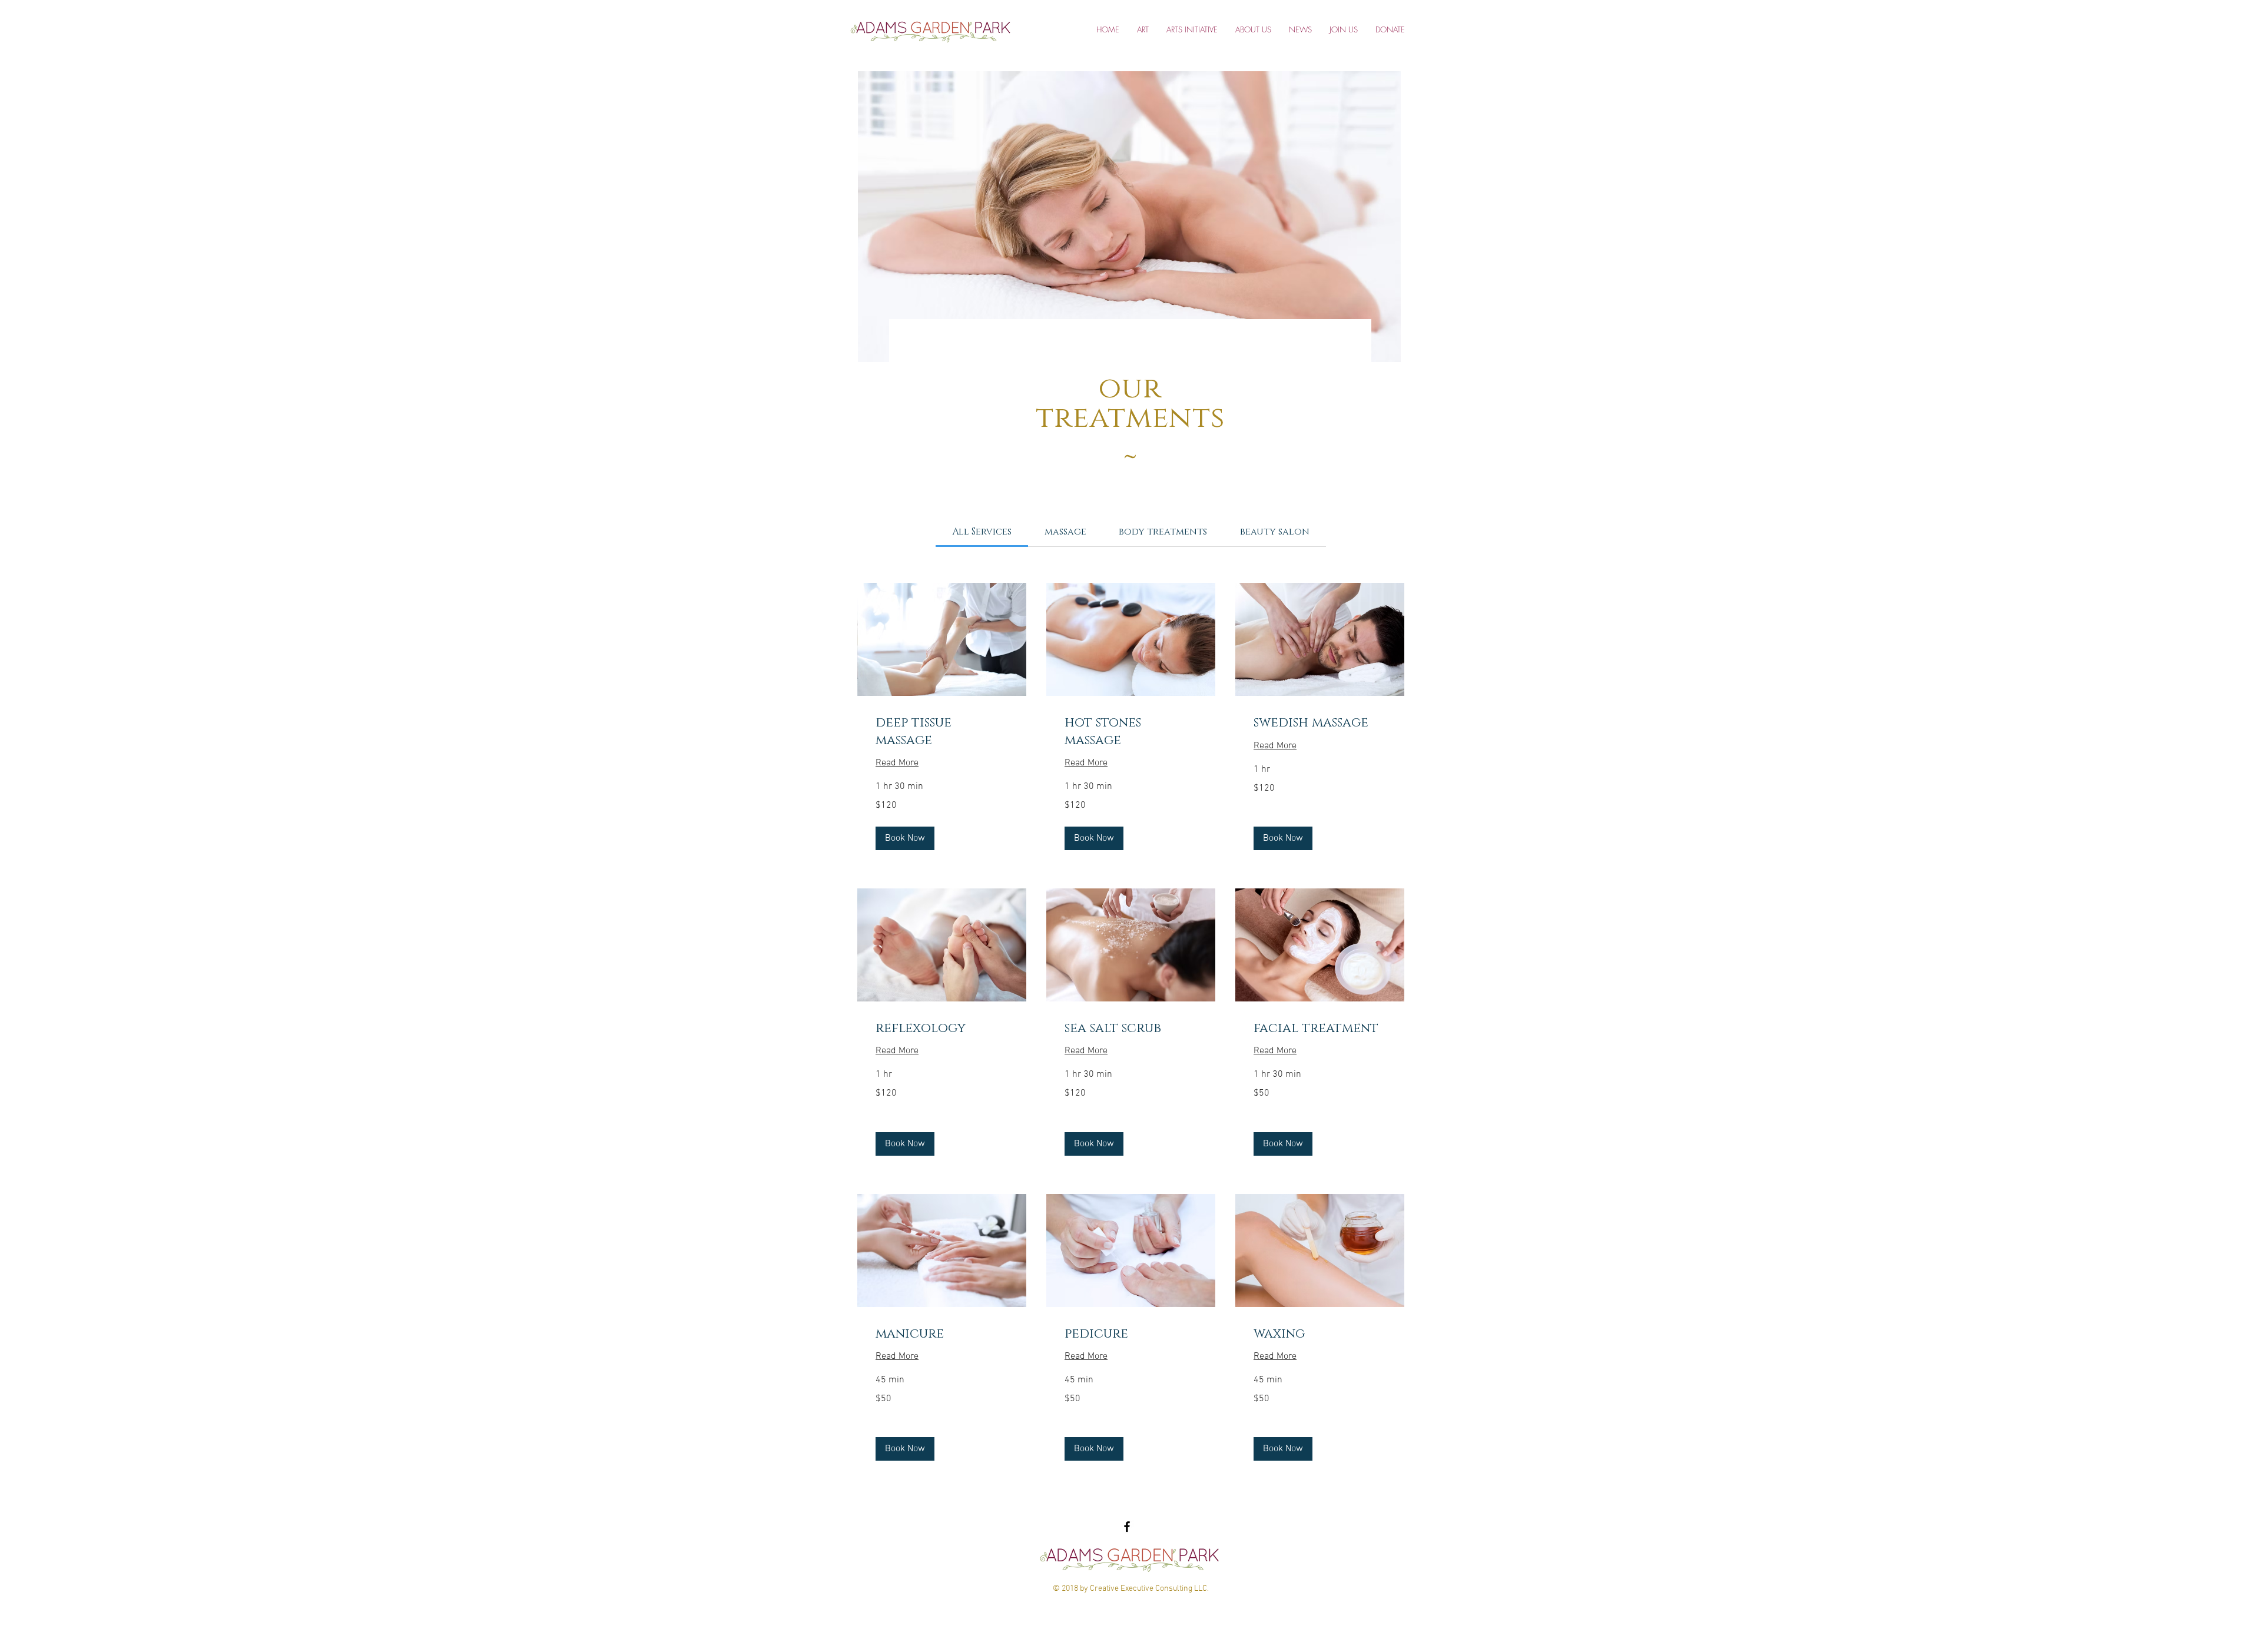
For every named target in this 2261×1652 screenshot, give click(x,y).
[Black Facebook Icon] (1127, 1527)
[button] (905, 838)
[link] (982, 532)
